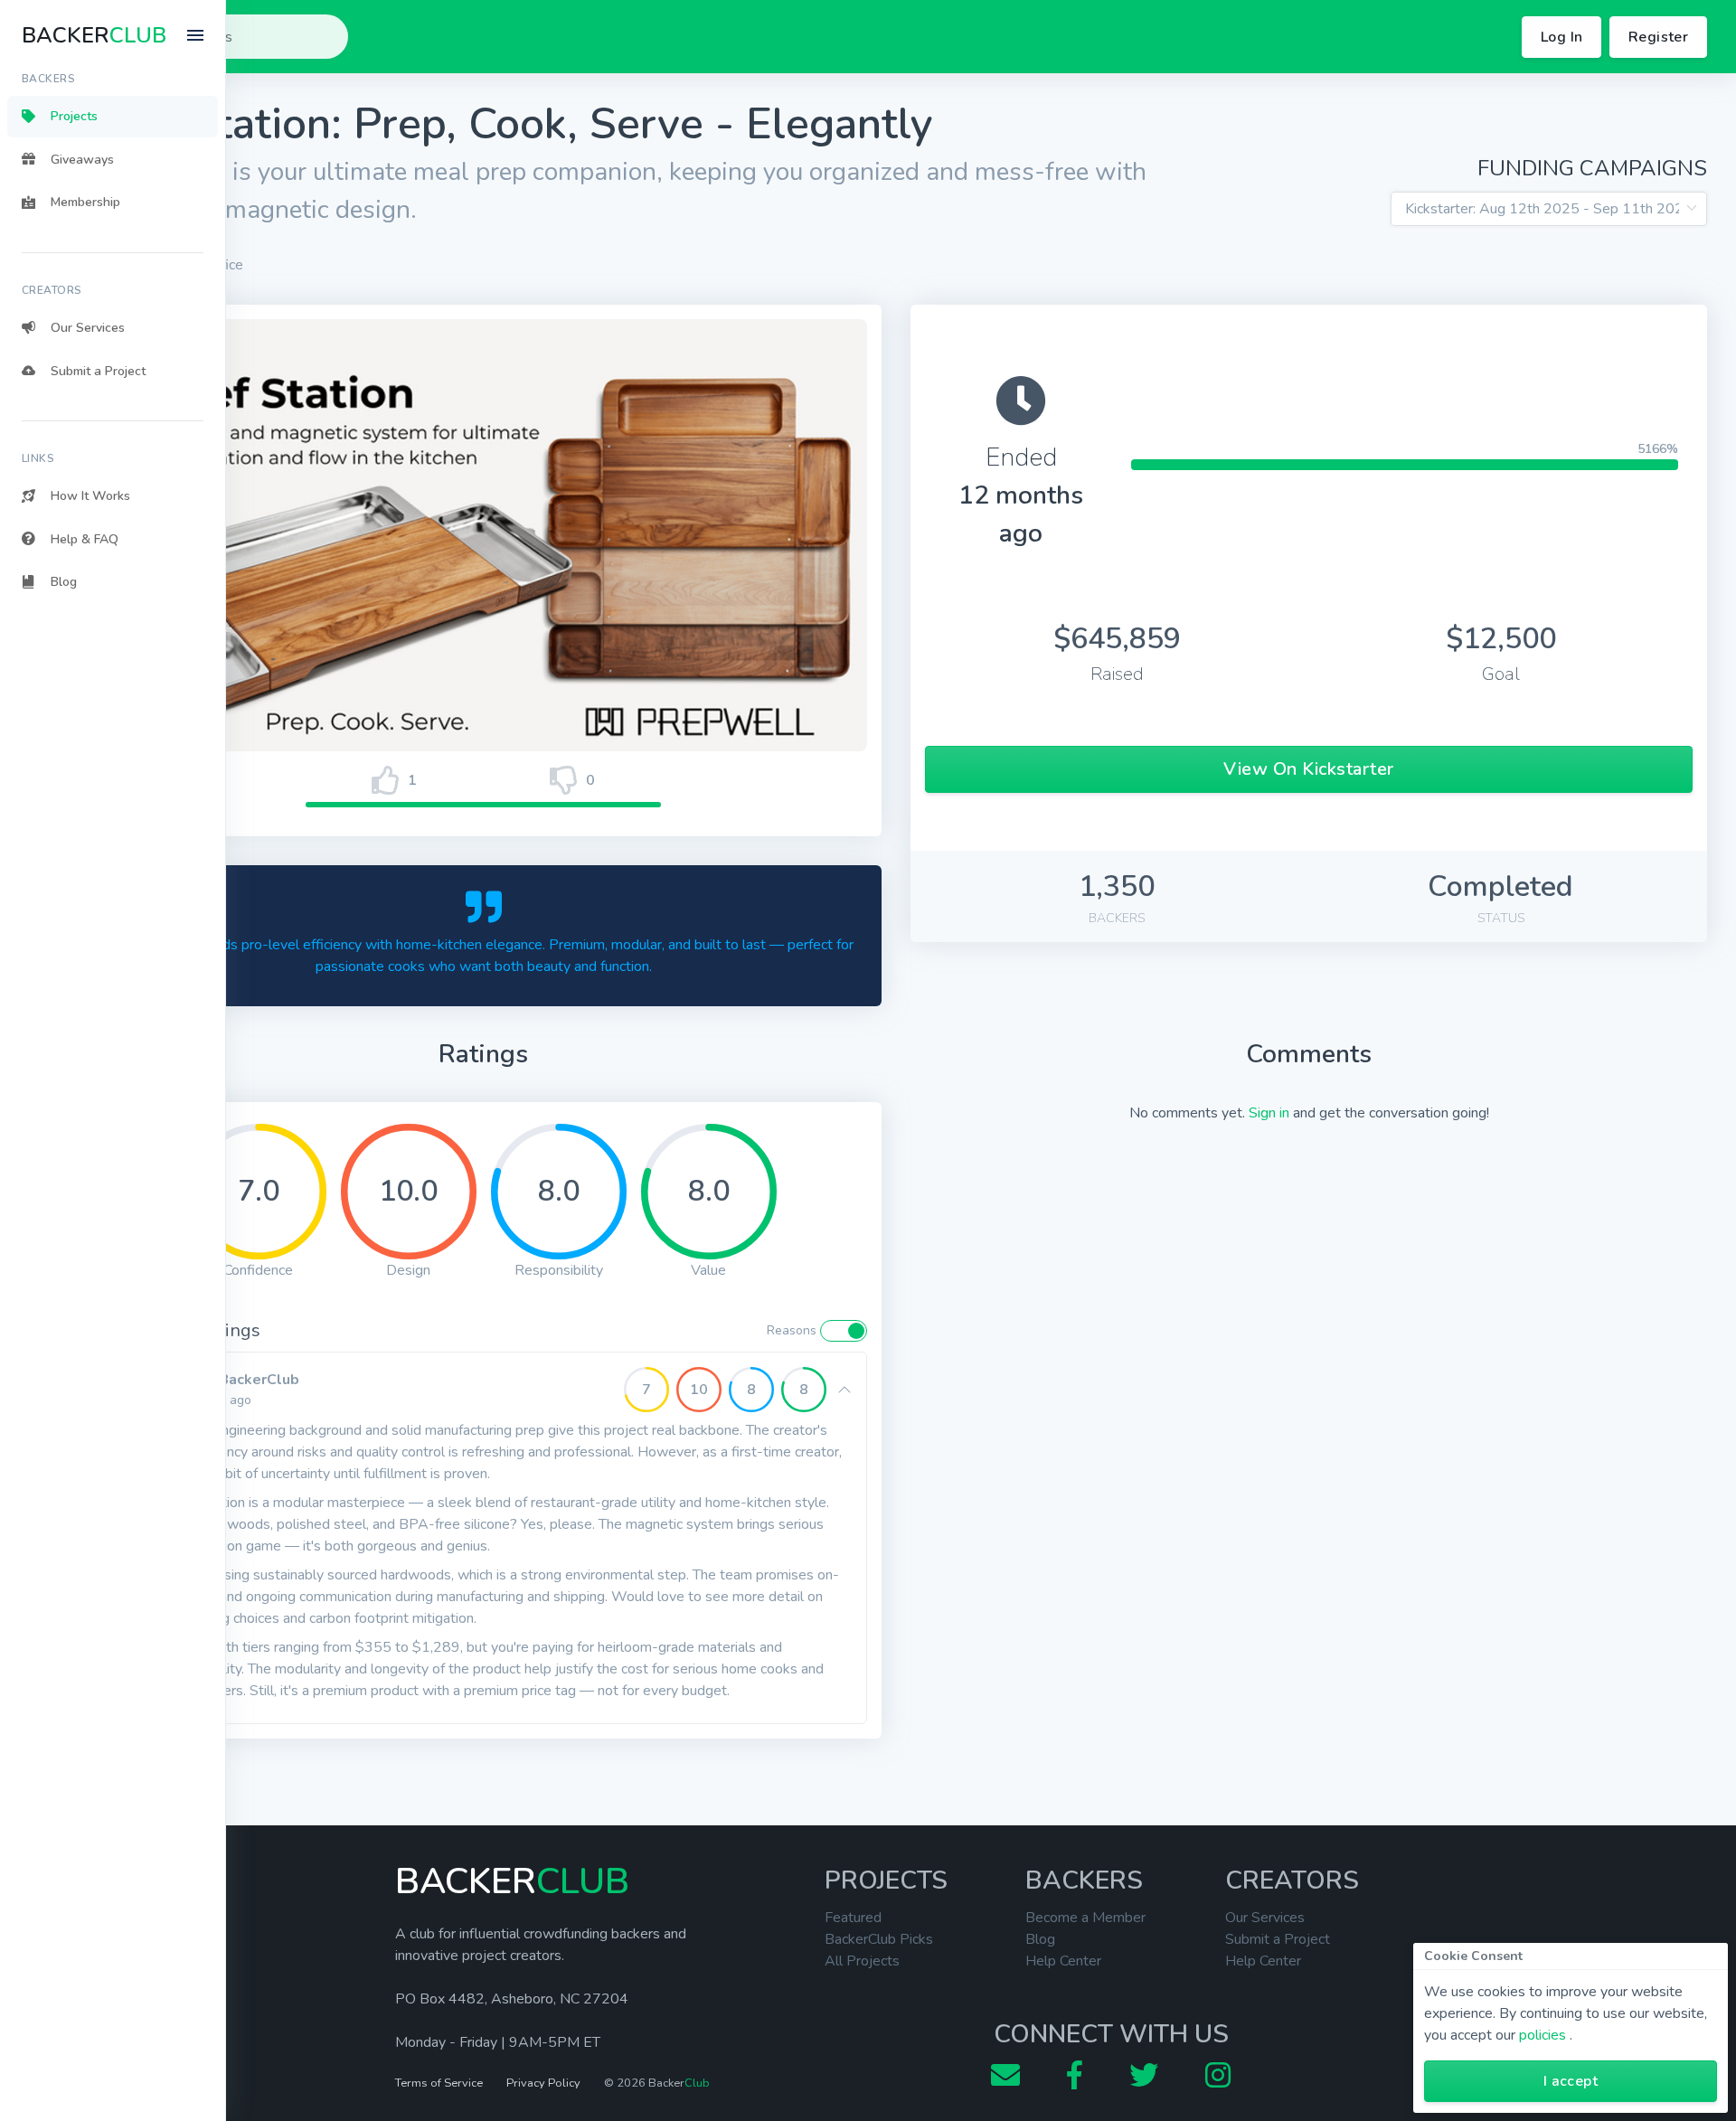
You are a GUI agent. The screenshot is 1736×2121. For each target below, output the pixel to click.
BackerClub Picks (879, 1939)
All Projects (862, 1961)
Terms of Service (439, 2083)
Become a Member (1085, 1918)
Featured (853, 1918)
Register (1658, 37)
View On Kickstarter (1309, 769)
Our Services (1265, 1918)
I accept (1571, 2081)
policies (1543, 2035)
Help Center (1063, 1961)
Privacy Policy (543, 2083)
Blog (1040, 1939)
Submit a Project (1278, 1939)
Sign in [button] (1269, 1113)
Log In (1561, 37)
